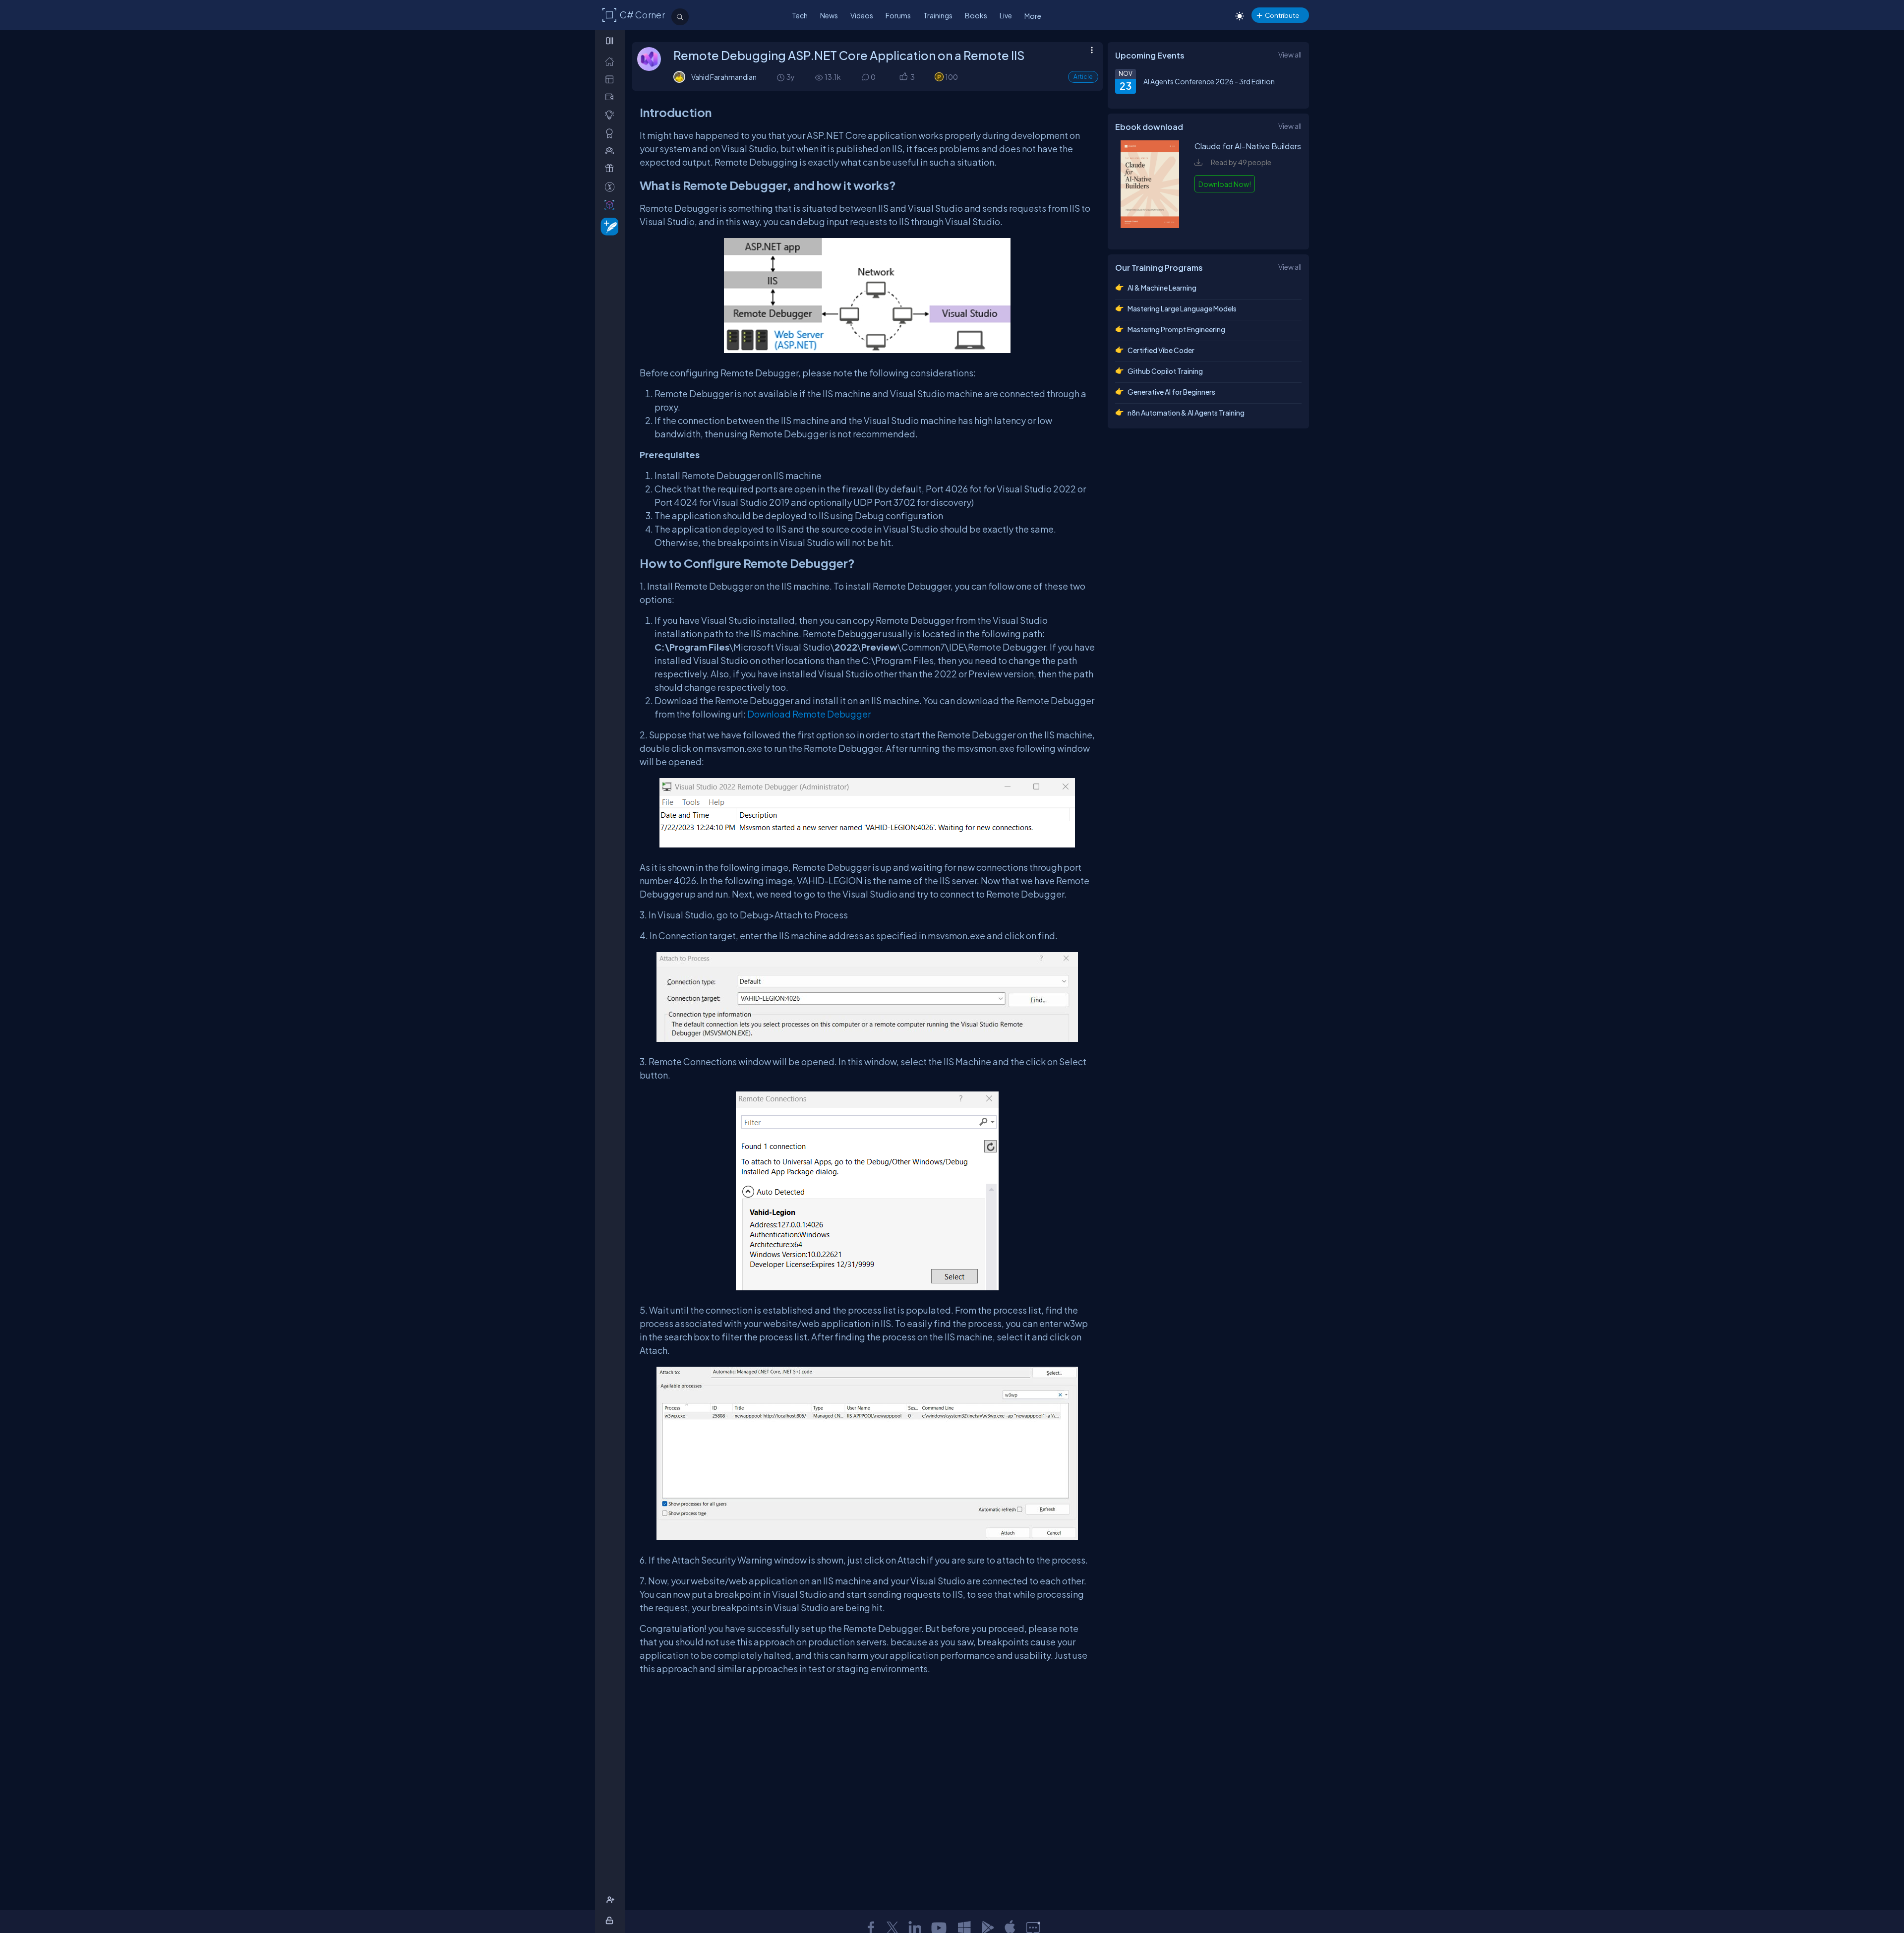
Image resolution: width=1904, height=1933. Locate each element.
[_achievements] (612, 133)
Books (976, 15)
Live (1006, 15)
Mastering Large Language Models (1182, 308)
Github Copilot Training (1165, 371)
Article (1083, 77)
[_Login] (611, 1920)
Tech (800, 15)
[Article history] (781, 77)
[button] (903, 77)
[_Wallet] (612, 97)
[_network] (612, 151)
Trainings (938, 15)
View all (1290, 55)
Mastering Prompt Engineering (1176, 329)
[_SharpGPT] (612, 205)
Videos (862, 15)
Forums (898, 15)
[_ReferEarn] (612, 168)
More (1033, 16)
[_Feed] (612, 61)
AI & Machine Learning (1162, 288)
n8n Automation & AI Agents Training (1186, 413)
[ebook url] (1150, 232)
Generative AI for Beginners (1171, 392)
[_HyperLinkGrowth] (608, 226)
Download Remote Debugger (809, 714)
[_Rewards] (612, 187)
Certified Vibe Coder (1161, 350)
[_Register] (612, 1900)
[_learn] (612, 115)
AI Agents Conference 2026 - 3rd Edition (1209, 81)
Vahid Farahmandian (724, 77)
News (829, 15)
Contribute (1282, 15)
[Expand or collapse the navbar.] (611, 41)
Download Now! (1225, 184)
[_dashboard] (612, 79)
